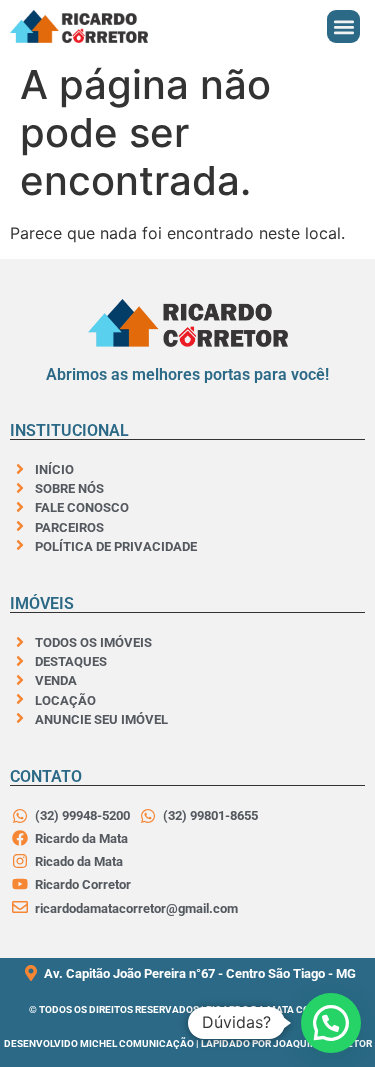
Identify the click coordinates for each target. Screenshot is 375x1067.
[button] (343, 26)
